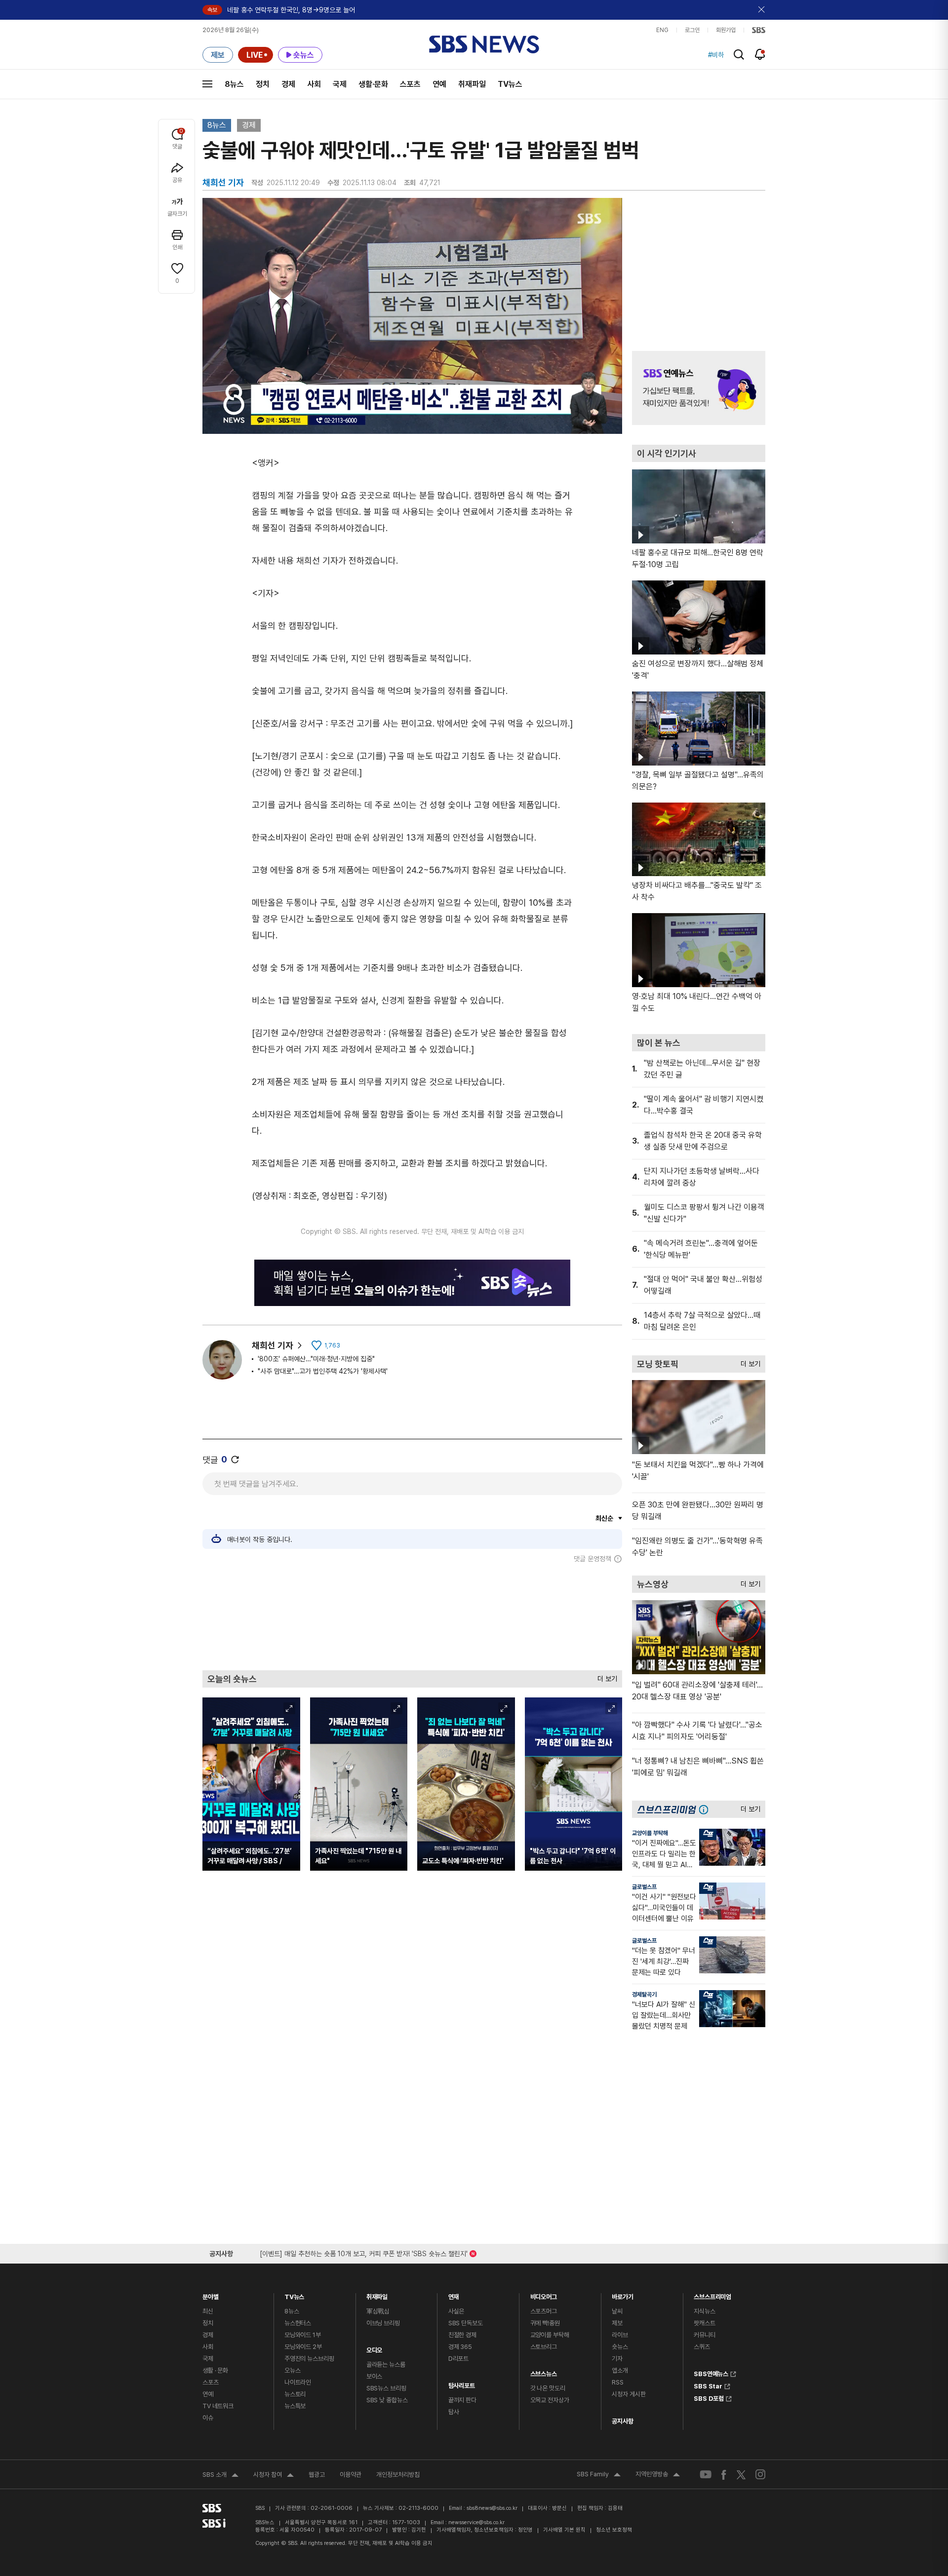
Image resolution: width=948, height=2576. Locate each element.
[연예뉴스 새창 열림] (699, 388)
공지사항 (622, 2421)
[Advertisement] (412, 1616)
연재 (454, 2294)
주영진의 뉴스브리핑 (309, 2359)
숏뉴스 (620, 2347)
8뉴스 (234, 84)
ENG (662, 30)
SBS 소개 (220, 2476)
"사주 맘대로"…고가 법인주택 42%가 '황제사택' (323, 1371)
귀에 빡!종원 (545, 2323)
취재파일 (472, 84)
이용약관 (351, 2475)
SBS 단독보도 (466, 2323)
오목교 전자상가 (550, 2400)
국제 (340, 84)
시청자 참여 (274, 2476)
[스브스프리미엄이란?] (706, 1809)
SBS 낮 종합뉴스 (387, 2400)
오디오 (375, 2348)
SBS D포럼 (709, 2397)
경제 (288, 84)
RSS (618, 2382)
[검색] (739, 55)
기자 (617, 2359)
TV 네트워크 (218, 2406)
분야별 (211, 2294)
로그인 (692, 30)
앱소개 (620, 2370)
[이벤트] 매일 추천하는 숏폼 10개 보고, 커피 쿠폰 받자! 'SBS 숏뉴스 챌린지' (364, 2252)
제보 (617, 2323)
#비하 (716, 55)
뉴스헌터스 (298, 2323)
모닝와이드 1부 (303, 2335)
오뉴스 (293, 2370)
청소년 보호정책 (614, 2530)
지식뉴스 (704, 2311)
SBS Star (708, 2385)
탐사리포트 (462, 2383)
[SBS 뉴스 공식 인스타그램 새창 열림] (760, 2474)
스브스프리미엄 (712, 2294)
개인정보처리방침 (398, 2475)
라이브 (620, 2335)
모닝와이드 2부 (303, 2347)
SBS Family (599, 2475)
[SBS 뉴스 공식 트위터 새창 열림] (741, 2474)
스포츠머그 (544, 2311)
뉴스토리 (295, 2394)
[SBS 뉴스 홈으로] (484, 44)
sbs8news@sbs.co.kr (492, 2508)
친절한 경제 (462, 2335)
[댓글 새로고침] (235, 1460)
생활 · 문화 (215, 2370)
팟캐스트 (704, 2323)
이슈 (208, 2418)
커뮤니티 (704, 2335)
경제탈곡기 (644, 1995)
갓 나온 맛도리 (548, 2388)
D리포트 (458, 2359)
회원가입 (726, 30)
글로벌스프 (644, 1887)
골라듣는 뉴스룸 (386, 2365)
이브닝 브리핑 (383, 2323)
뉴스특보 (295, 2406)
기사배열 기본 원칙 (564, 2530)
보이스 (375, 2376)
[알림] (760, 54)
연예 (439, 84)
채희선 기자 (273, 1345)
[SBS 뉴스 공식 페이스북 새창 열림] (724, 2475)
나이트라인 (298, 2382)
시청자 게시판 (629, 2394)
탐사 (454, 2412)
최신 (208, 2311)
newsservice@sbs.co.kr (476, 2522)
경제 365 (460, 2347)
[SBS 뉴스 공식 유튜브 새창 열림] (706, 2475)
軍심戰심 (378, 2311)
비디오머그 (544, 2294)
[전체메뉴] (207, 84)
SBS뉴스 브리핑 (386, 2388)
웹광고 (317, 2475)
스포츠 (410, 84)
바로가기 (622, 2294)
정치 (263, 84)
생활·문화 (373, 84)
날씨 (617, 2311)
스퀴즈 (702, 2347)
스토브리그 (544, 2347)
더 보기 (605, 1676)
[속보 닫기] (762, 10)
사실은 (456, 2311)
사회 (314, 84)
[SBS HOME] (759, 30)
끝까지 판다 (462, 2400)
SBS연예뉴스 (711, 2373)
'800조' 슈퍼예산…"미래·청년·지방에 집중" (316, 1359)
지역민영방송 (658, 2475)
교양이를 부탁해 (650, 1833)
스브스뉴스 (544, 2371)
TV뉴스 (510, 84)
